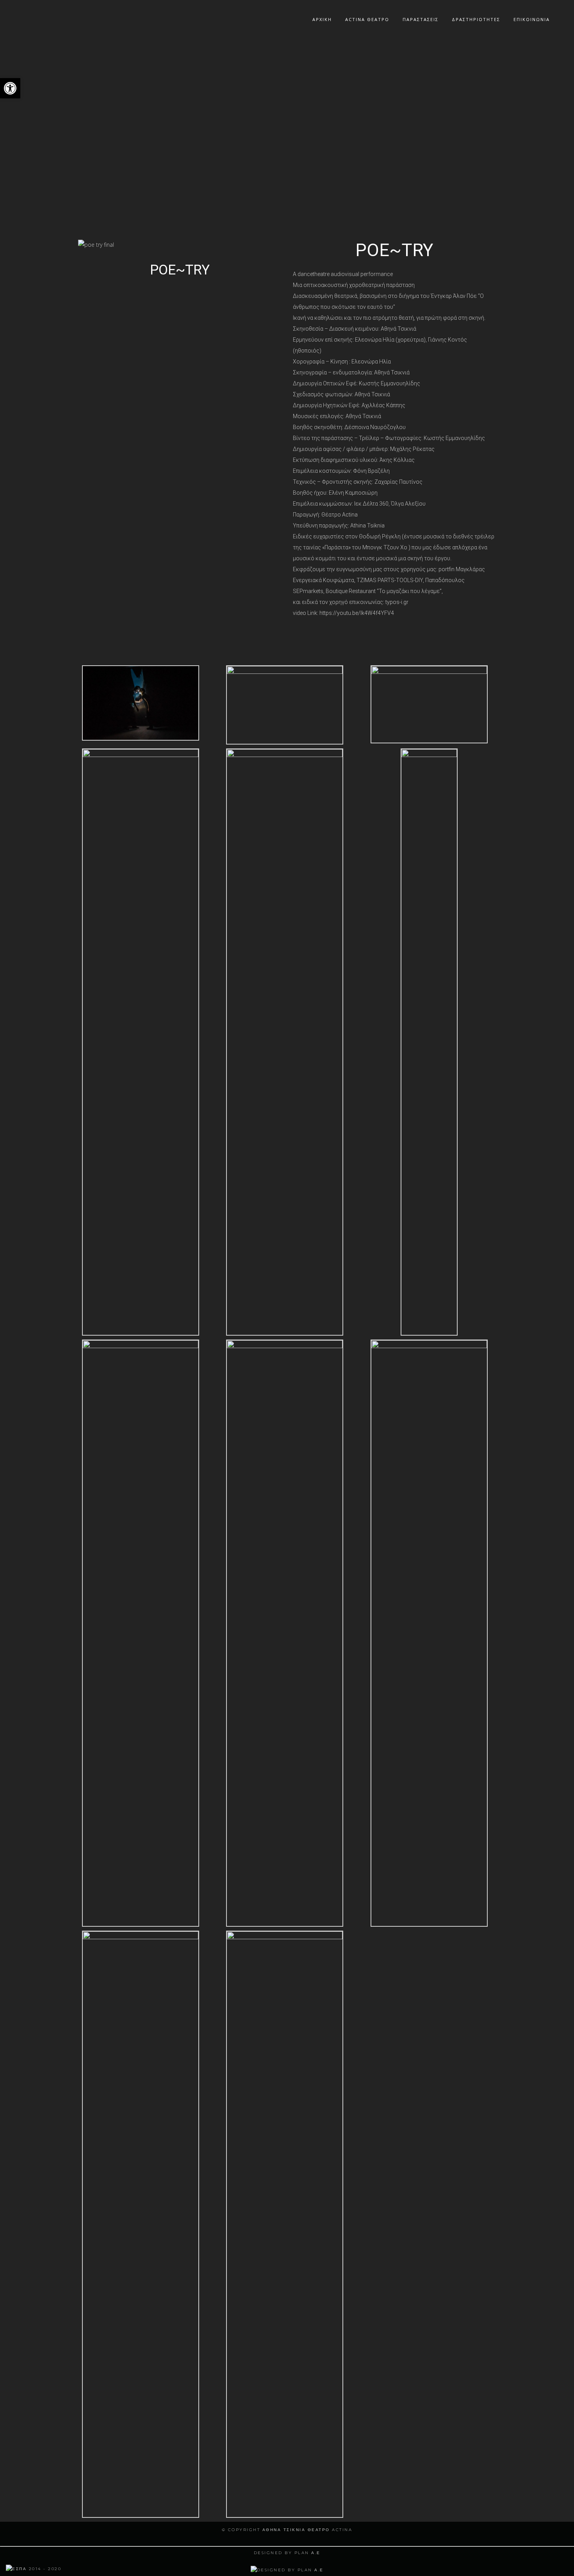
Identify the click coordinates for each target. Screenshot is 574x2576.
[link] (34, 2569)
